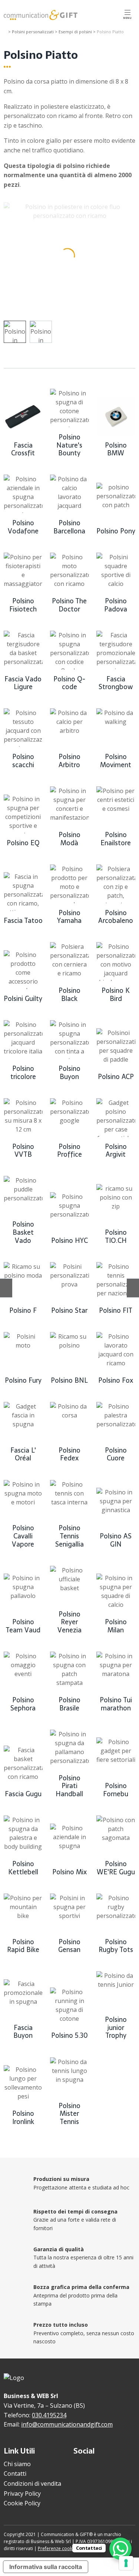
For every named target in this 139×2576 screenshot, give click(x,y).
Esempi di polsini (75, 32)
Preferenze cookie (57, 2548)
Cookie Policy (22, 2503)
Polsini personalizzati (33, 32)
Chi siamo (17, 2464)
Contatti (15, 2474)
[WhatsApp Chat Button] (120, 2549)
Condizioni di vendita (32, 2484)
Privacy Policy (22, 2494)
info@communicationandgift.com (67, 2424)
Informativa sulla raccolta (46, 2567)
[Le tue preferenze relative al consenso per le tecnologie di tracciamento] (126, 2563)
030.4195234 (49, 2415)
